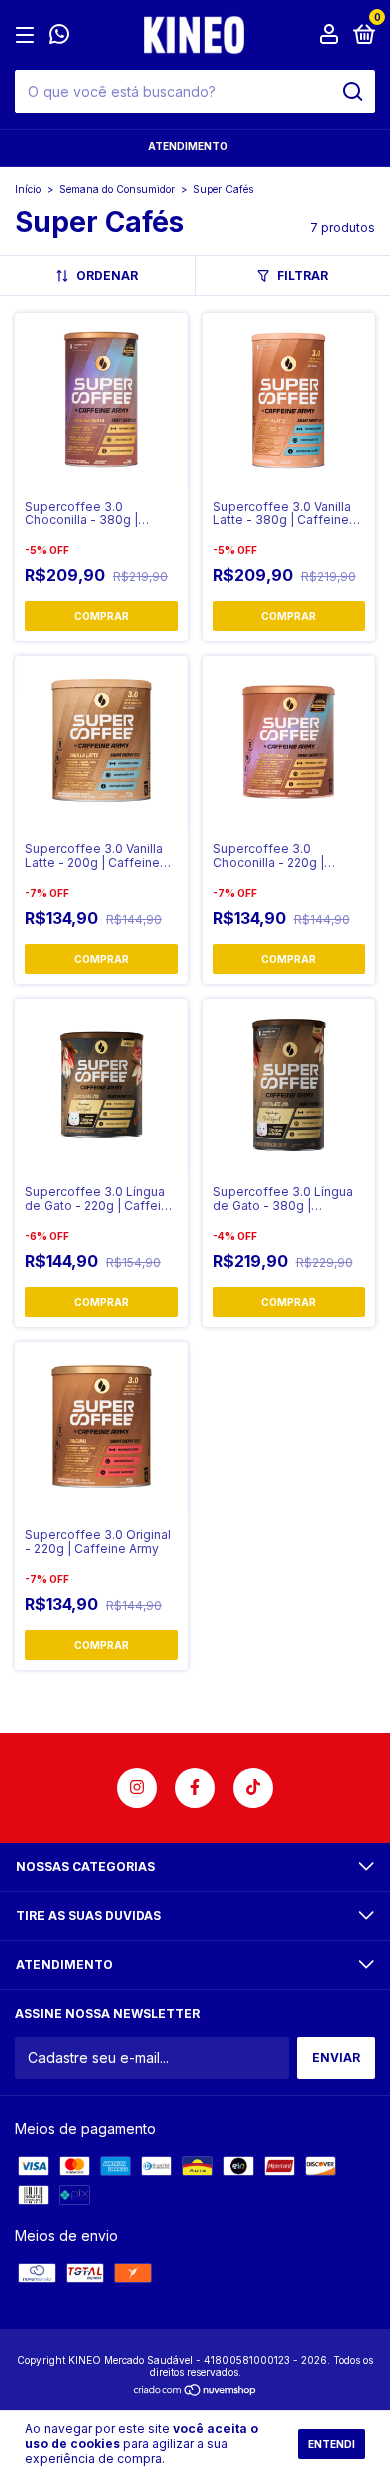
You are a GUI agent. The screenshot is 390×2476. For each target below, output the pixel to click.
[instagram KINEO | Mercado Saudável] (137, 1788)
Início (28, 189)
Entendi (331, 2444)
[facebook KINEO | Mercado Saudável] (195, 1788)
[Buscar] (351, 92)
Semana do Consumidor (117, 189)
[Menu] (28, 35)
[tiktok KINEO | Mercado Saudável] (253, 1788)
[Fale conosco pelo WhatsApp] (59, 36)
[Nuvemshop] (195, 2391)
